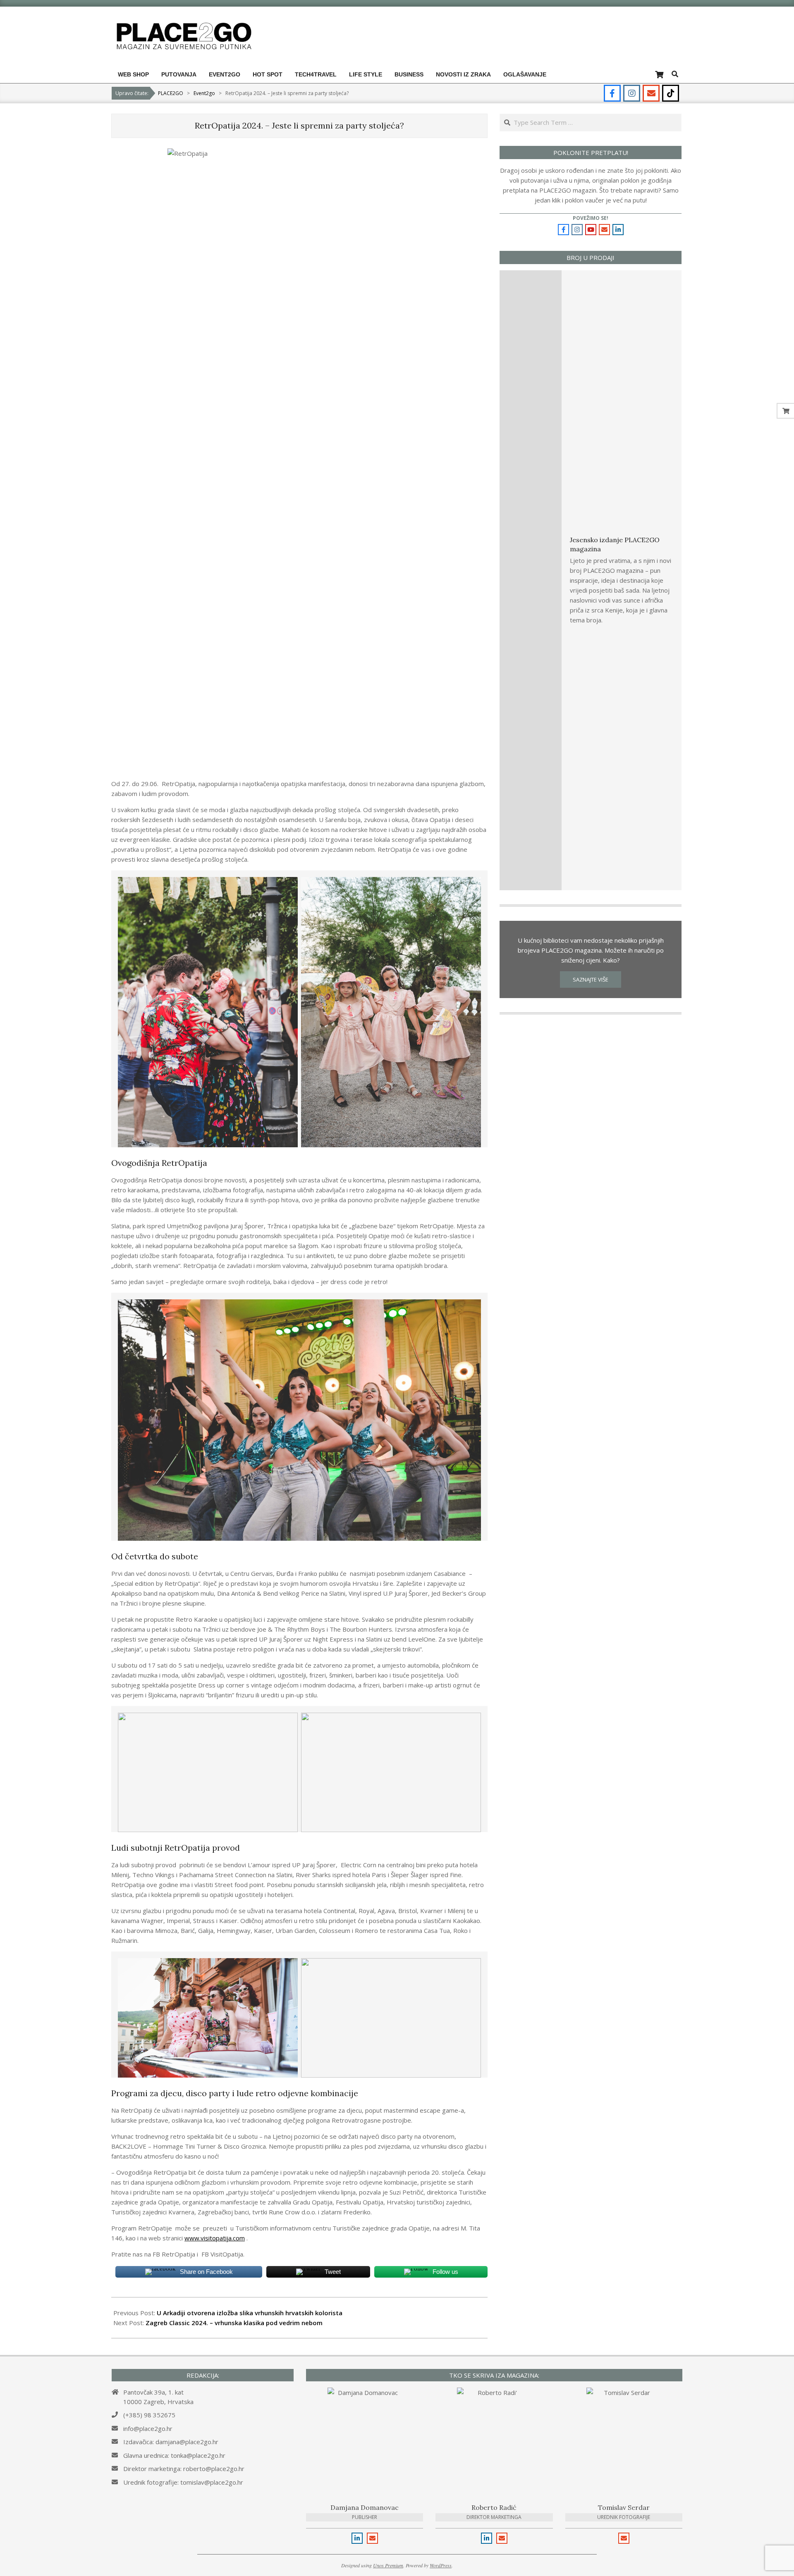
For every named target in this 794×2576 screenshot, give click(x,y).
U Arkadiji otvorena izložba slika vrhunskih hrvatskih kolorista (250, 2313)
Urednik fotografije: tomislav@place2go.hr (183, 2482)
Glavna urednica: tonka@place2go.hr (174, 2455)
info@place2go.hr (148, 2428)
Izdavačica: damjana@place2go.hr (171, 2442)
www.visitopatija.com (215, 2238)
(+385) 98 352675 (149, 2415)
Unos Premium (388, 2565)
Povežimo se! (591, 218)
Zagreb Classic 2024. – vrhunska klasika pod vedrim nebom (234, 2323)
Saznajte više (591, 979)
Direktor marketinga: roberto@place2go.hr (184, 2469)
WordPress (441, 2565)
